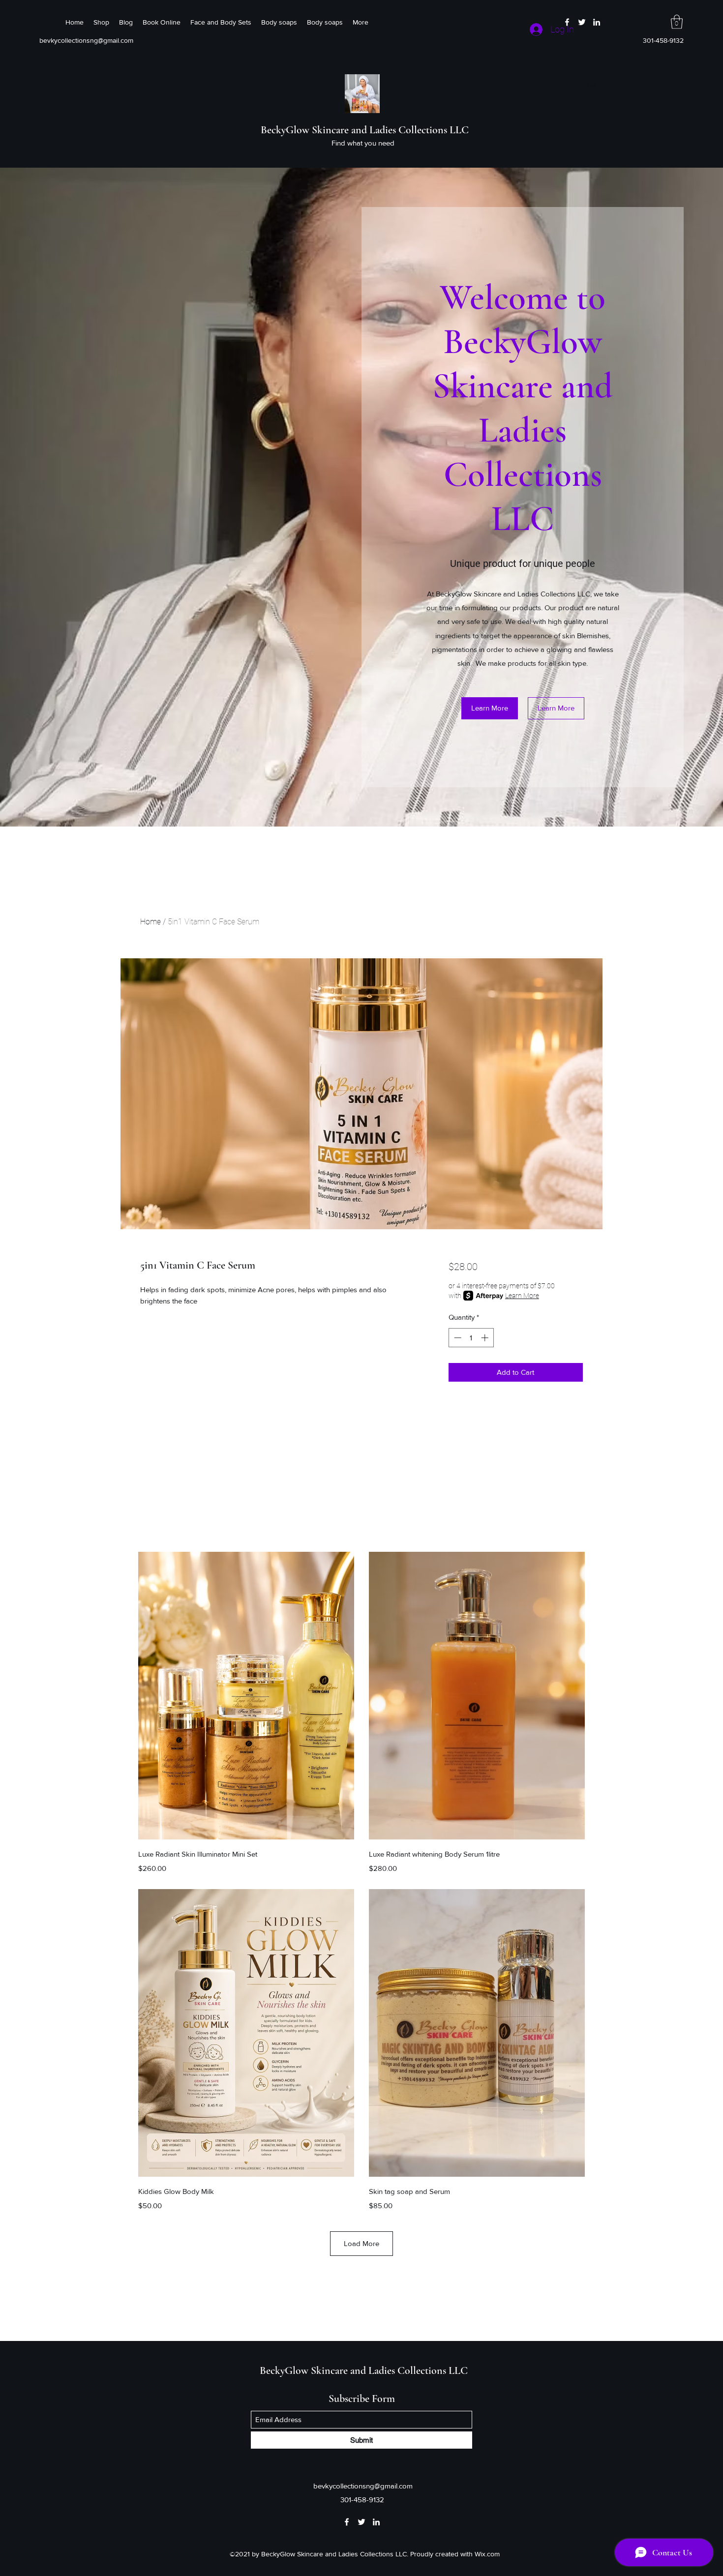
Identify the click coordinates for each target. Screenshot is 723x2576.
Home (151, 922)
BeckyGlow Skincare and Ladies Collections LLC (365, 130)
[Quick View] (246, 1696)
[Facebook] (567, 22)
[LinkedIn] (597, 22)
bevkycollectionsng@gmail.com (86, 40)
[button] (677, 22)
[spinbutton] (471, 1338)
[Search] (592, 84)
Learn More (522, 1296)
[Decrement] (457, 1338)
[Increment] (486, 1338)
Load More (361, 2243)
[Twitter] (582, 22)
